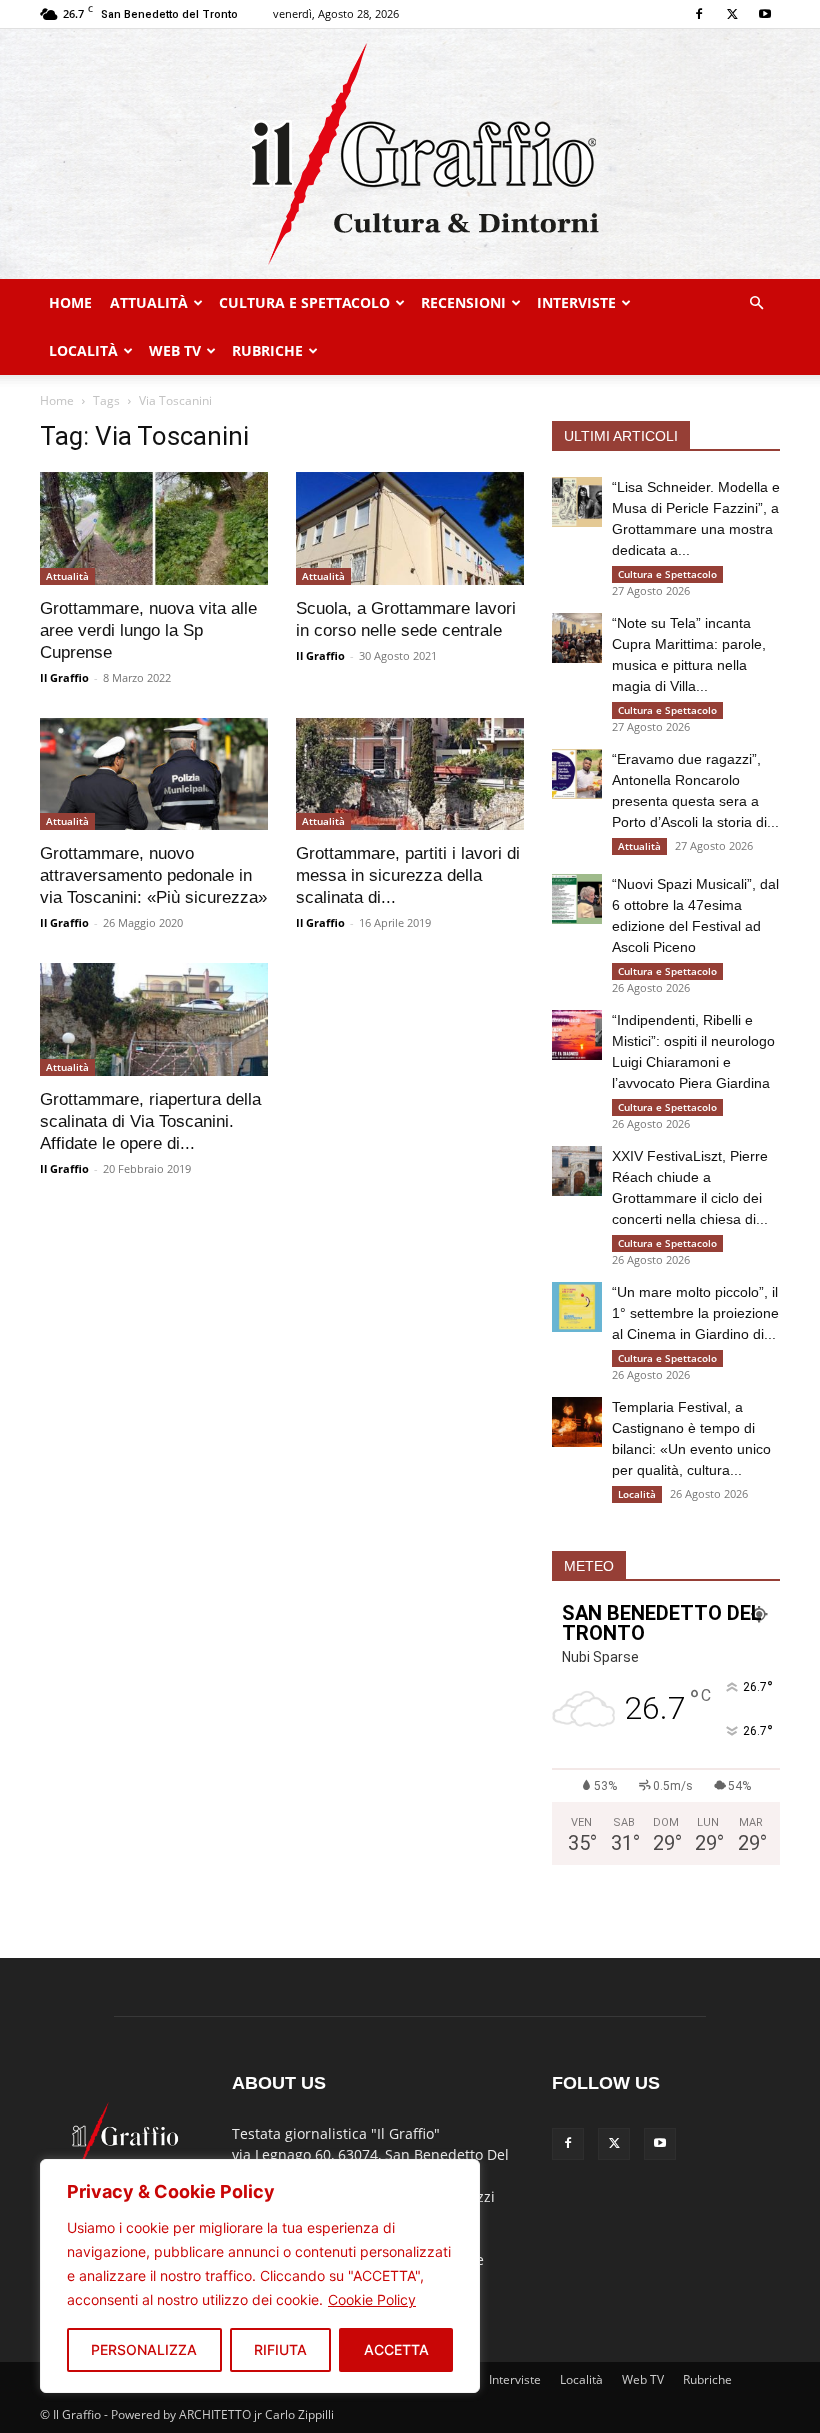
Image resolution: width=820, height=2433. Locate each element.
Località (83, 350)
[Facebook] (699, 14)
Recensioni (463, 302)
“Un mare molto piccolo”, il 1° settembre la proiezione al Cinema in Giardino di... (695, 1313)
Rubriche (267, 350)
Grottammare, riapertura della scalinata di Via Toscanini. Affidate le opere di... (150, 1121)
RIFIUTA (280, 2349)
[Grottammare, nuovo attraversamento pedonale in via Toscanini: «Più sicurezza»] (154, 774)
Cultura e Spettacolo (304, 302)
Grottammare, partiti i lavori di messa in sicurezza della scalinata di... (408, 875)
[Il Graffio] (410, 154)
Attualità (149, 302)
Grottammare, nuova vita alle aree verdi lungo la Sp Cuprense (148, 630)
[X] (732, 14)
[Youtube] (765, 14)
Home (70, 302)
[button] (756, 303)
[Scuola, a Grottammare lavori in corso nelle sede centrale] (410, 528)
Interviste (576, 302)
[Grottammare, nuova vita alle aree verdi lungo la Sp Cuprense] (154, 528)
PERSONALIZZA (144, 2349)
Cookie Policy (372, 2299)
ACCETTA (396, 2349)
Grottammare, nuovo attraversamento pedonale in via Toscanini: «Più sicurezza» (153, 875)
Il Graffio (64, 677)
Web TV (175, 350)
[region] (260, 2276)
